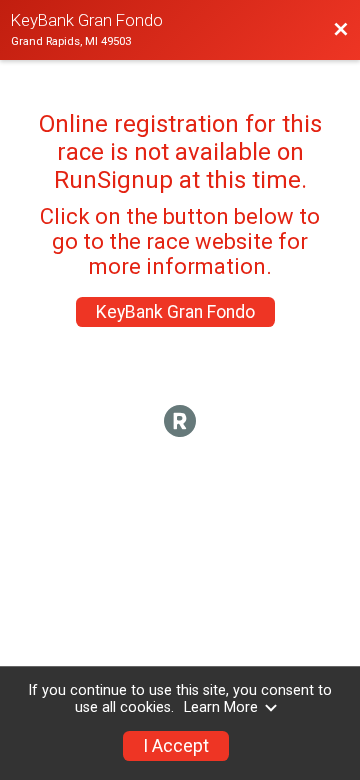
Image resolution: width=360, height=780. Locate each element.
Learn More (221, 707)
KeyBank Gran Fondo (175, 312)
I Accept (176, 746)
